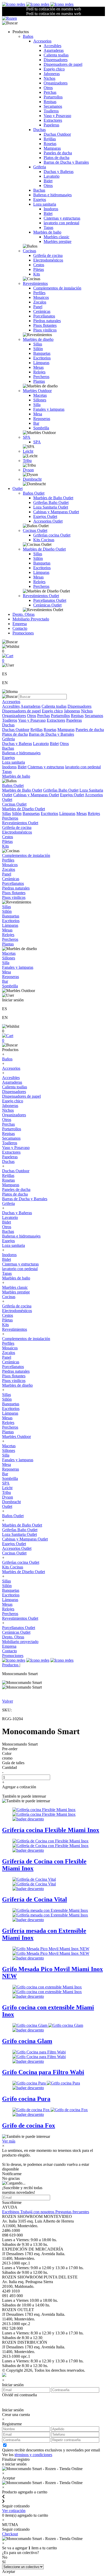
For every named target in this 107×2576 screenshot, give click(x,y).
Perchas (50, 92)
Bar (36, 423)
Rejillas (50, 139)
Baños (28, 36)
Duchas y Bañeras (59, 172)
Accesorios (42, 41)
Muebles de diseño (38, 339)
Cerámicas (42, 311)
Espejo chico (54, 69)
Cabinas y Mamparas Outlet (56, 512)
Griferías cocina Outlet (52, 535)
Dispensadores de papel (63, 64)
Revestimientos (35, 283)
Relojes (39, 372)
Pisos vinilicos (45, 330)
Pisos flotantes (45, 325)
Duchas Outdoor (57, 134)
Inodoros (51, 209)
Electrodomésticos (48, 260)
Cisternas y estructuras (62, 218)
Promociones (23, 633)
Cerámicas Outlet (47, 605)
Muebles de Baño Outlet (53, 498)
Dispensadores (56, 60)
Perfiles (39, 293)
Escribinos (11, 2212)
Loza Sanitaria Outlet (51, 507)
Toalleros (51, 111)
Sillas (38, 344)
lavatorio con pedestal (61, 223)
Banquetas (42, 353)
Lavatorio (52, 176)
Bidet (48, 181)
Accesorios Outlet (48, 521)
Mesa (38, 414)
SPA (27, 437)
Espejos (40, 200)
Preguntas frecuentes (72, 2212)
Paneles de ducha (58, 153)
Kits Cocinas (44, 540)
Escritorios (42, 358)
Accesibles (52, 46)
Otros (48, 88)
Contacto (20, 628)
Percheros (41, 377)
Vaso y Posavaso (57, 116)
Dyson (28, 470)
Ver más (9, 2141)
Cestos (39, 265)
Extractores (53, 120)
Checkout (10, 2534)
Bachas (39, 190)
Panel (38, 307)
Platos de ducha (56, 158)
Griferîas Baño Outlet (51, 502)
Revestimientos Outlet (41, 596)
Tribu (27, 461)
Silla (37, 405)
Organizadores (56, 83)
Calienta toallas (56, 55)
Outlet (18, 489)
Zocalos (40, 302)
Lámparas (41, 363)
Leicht (28, 451)
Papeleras (51, 125)
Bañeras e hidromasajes (52, 195)
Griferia (40, 167)
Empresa (20, 624)
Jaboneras (52, 74)
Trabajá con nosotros (38, 2212)
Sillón (38, 349)
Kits (37, 274)
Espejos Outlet (45, 516)
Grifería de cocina (48, 255)
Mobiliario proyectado (20, 1642)
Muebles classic (56, 237)
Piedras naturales (47, 321)
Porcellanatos (44, 316)
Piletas (39, 269)
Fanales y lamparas (49, 409)
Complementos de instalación (57, 288)
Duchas (39, 130)
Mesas (38, 367)
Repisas (50, 102)
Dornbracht (32, 479)
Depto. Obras (24, 614)
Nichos (49, 78)
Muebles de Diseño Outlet (44, 549)
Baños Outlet (34, 493)
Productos (11, 1665)
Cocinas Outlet (35, 530)
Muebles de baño (47, 232)
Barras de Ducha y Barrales (66, 162)
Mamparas (52, 148)
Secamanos (53, 106)
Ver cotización (14, 2511)
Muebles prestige (58, 241)
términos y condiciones (33, 2455)
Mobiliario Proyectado (31, 619)
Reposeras (42, 419)
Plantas (39, 381)
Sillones (40, 400)
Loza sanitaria (45, 204)
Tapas (48, 227)
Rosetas (50, 144)
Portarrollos (53, 97)
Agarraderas (54, 50)
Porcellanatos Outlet (50, 600)
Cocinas (29, 251)
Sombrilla (41, 428)
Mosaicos (41, 297)
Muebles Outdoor (37, 391)
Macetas (40, 395)
